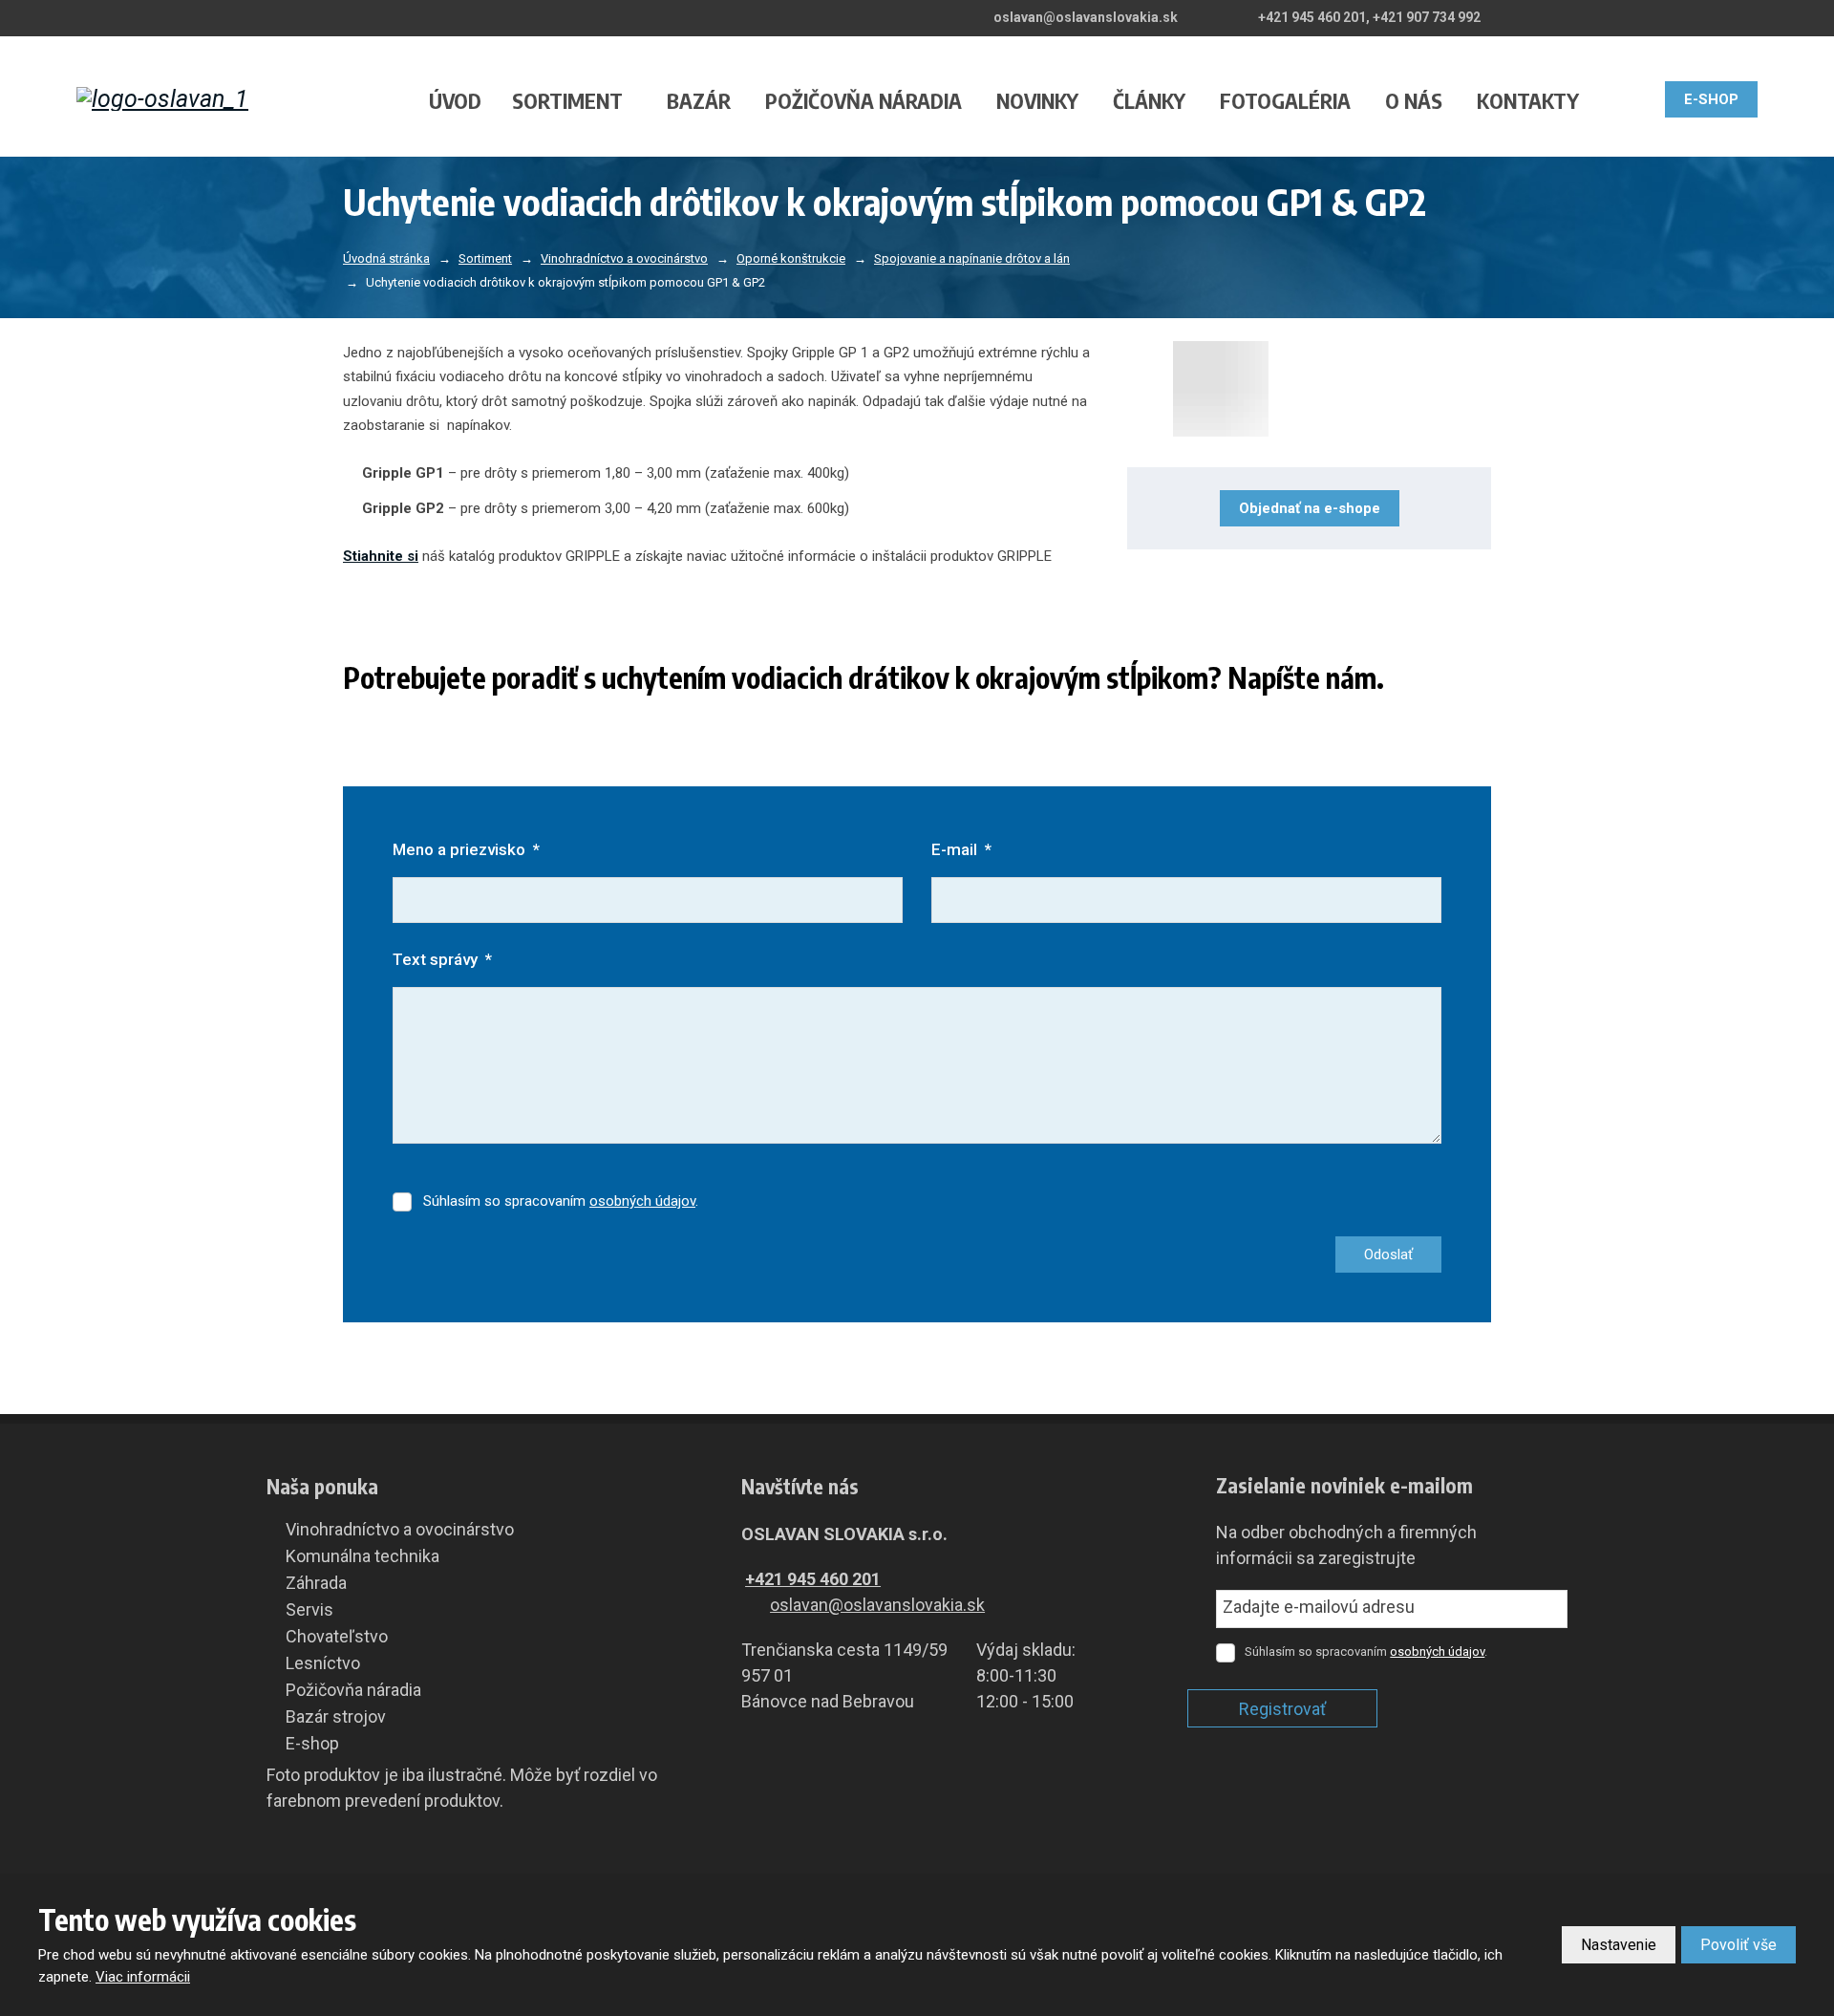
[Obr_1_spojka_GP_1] (1309, 389)
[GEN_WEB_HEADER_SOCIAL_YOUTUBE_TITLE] (1723, 16)
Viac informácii (143, 1977)
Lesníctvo (323, 1663)
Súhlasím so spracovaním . (561, 1201)
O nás (1414, 100)
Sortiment (567, 100)
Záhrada (316, 1583)
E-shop (312, 1743)
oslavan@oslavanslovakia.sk (877, 1605)
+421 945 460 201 (813, 1579)
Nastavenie (1619, 1945)
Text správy (442, 959)
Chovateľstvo (337, 1636)
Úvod (455, 100)
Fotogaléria (1285, 100)
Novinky (1037, 100)
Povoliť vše (1738, 1945)
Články (1149, 100)
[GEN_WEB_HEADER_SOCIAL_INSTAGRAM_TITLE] (1750, 16)
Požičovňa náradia (864, 100)
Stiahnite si (381, 556)
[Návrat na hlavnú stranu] (204, 99)
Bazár (699, 100)
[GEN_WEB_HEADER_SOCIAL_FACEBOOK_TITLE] (1696, 16)
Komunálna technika (363, 1556)
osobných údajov (642, 1201)
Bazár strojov (336, 1716)
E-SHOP (1711, 99)
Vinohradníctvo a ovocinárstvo (400, 1529)
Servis (309, 1609)
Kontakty (1528, 100)
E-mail (961, 849)
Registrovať (1282, 1709)
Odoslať (1388, 1255)
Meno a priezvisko (466, 849)
